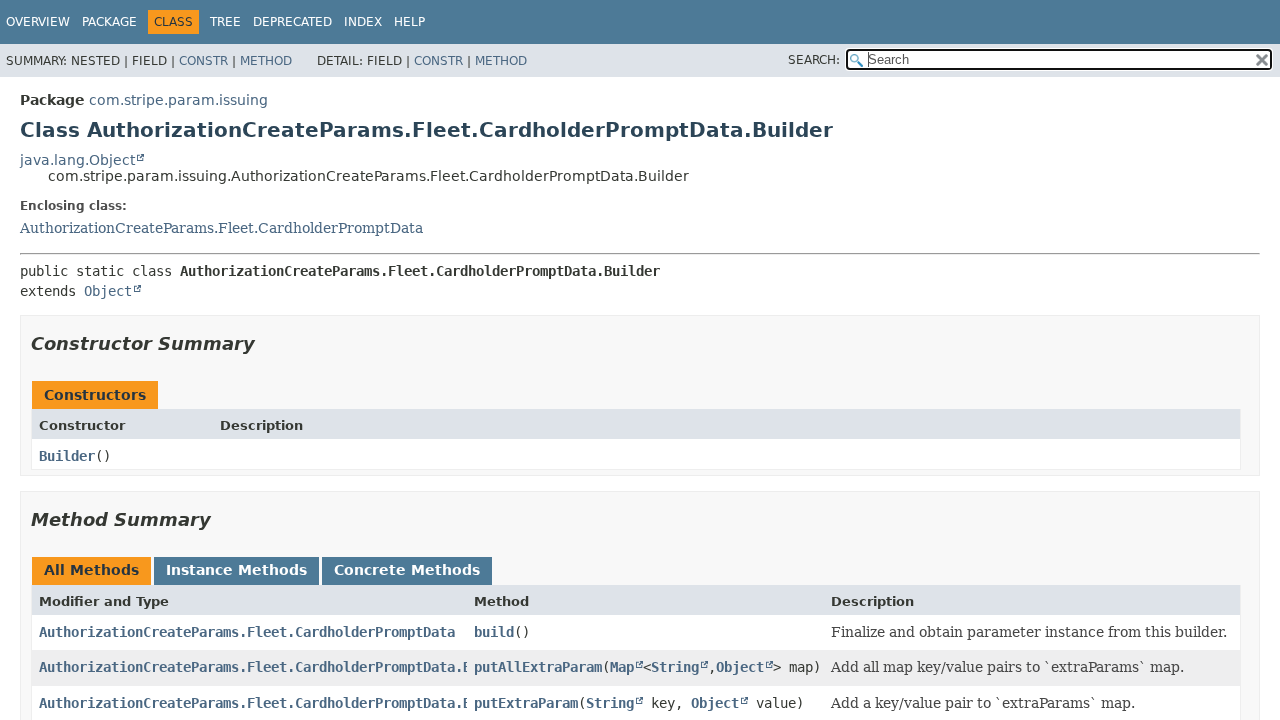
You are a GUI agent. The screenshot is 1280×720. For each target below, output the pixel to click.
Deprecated (292, 22)
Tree (225, 22)
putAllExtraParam (538, 667)
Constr (203, 61)
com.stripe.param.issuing (178, 100)
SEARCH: (814, 60)
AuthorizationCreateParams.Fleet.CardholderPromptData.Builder (279, 667)
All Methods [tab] (91, 570)
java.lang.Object (77, 160)
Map (622, 667)
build (494, 632)
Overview (38, 22)
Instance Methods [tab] (236, 570)
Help (409, 22)
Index (363, 22)
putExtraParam (526, 703)
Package (109, 22)
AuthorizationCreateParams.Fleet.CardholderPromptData (221, 228)
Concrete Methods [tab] (407, 570)
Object (108, 291)
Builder (67, 456)
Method (266, 61)
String (675, 667)
